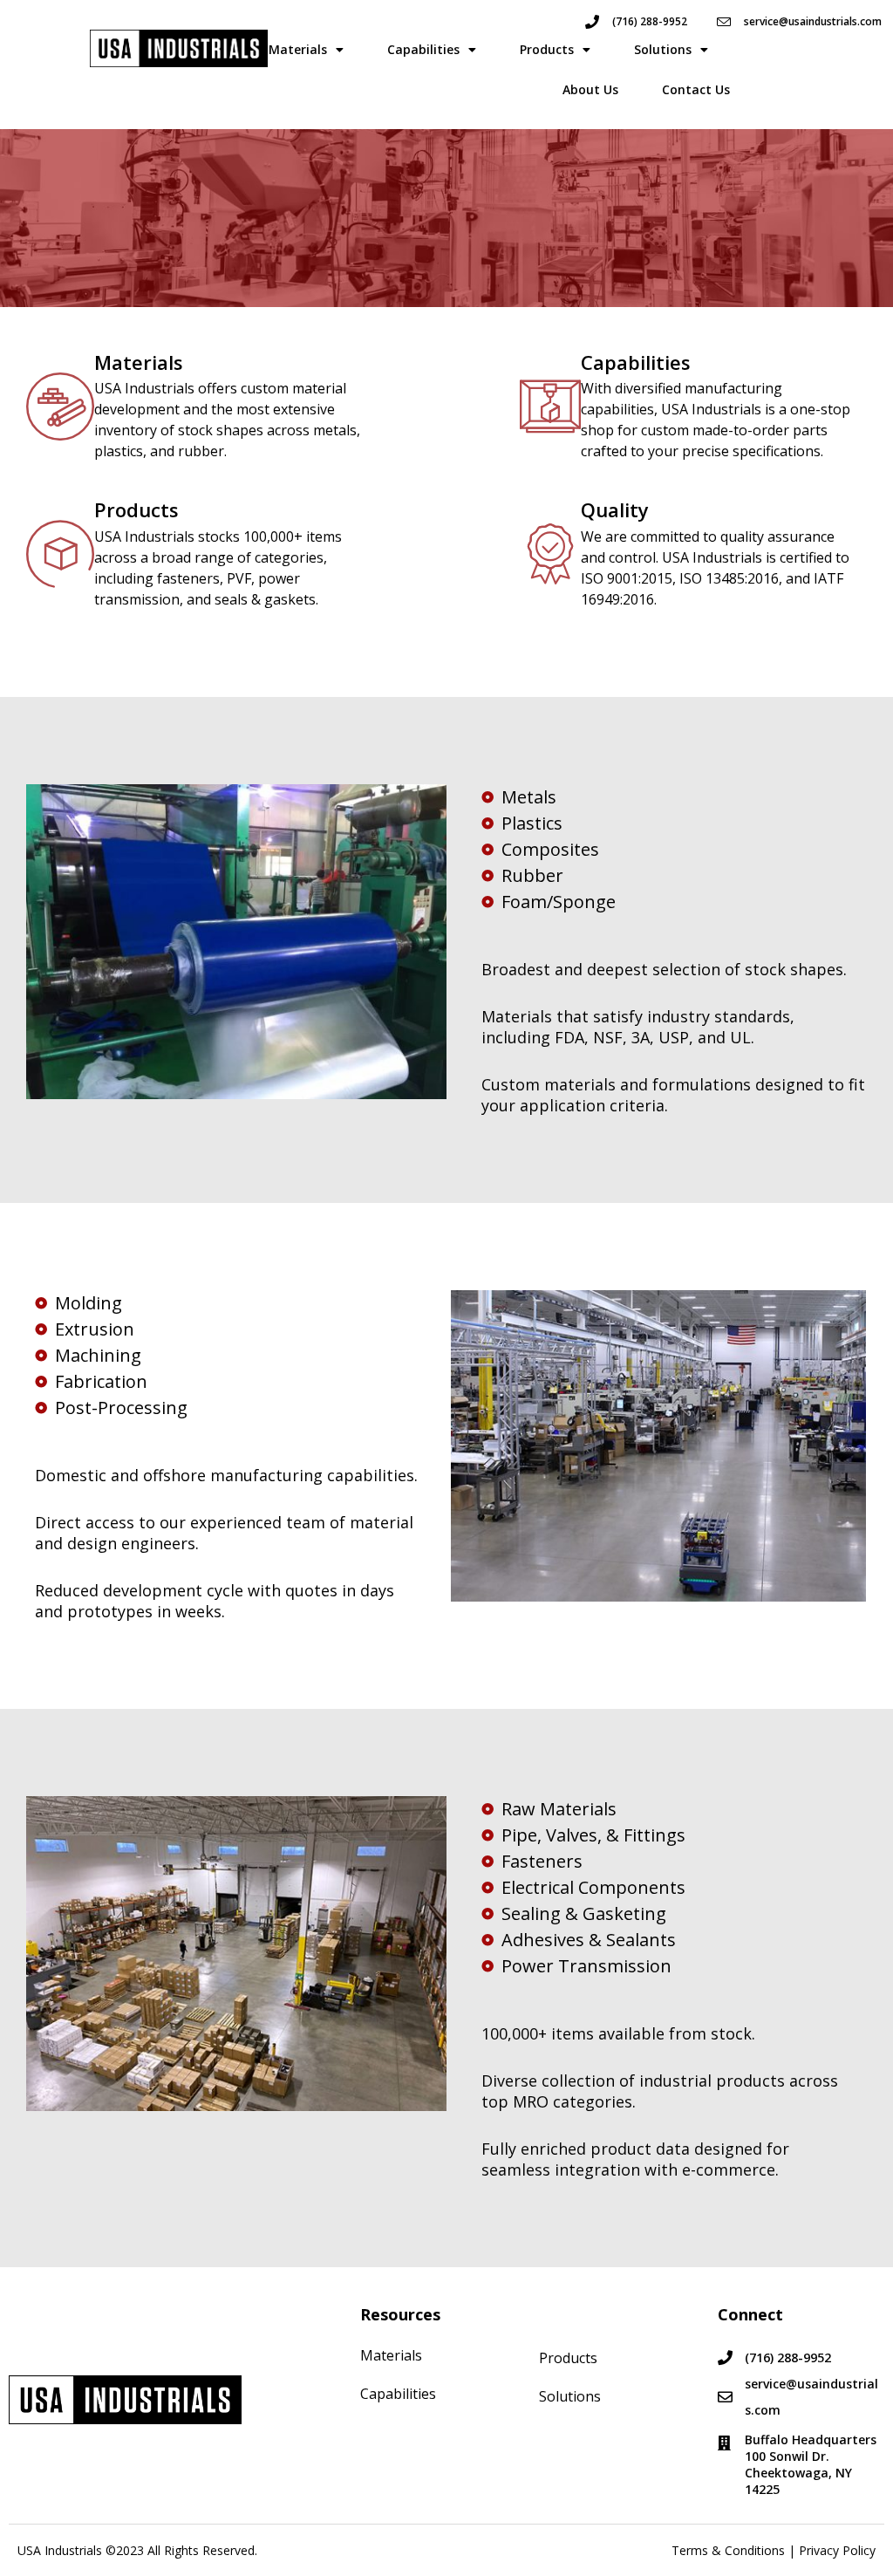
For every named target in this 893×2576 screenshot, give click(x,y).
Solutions (663, 49)
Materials (298, 49)
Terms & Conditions (728, 2550)
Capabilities (423, 49)
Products (547, 49)
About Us (590, 89)
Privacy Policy (837, 2550)
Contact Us (696, 89)
